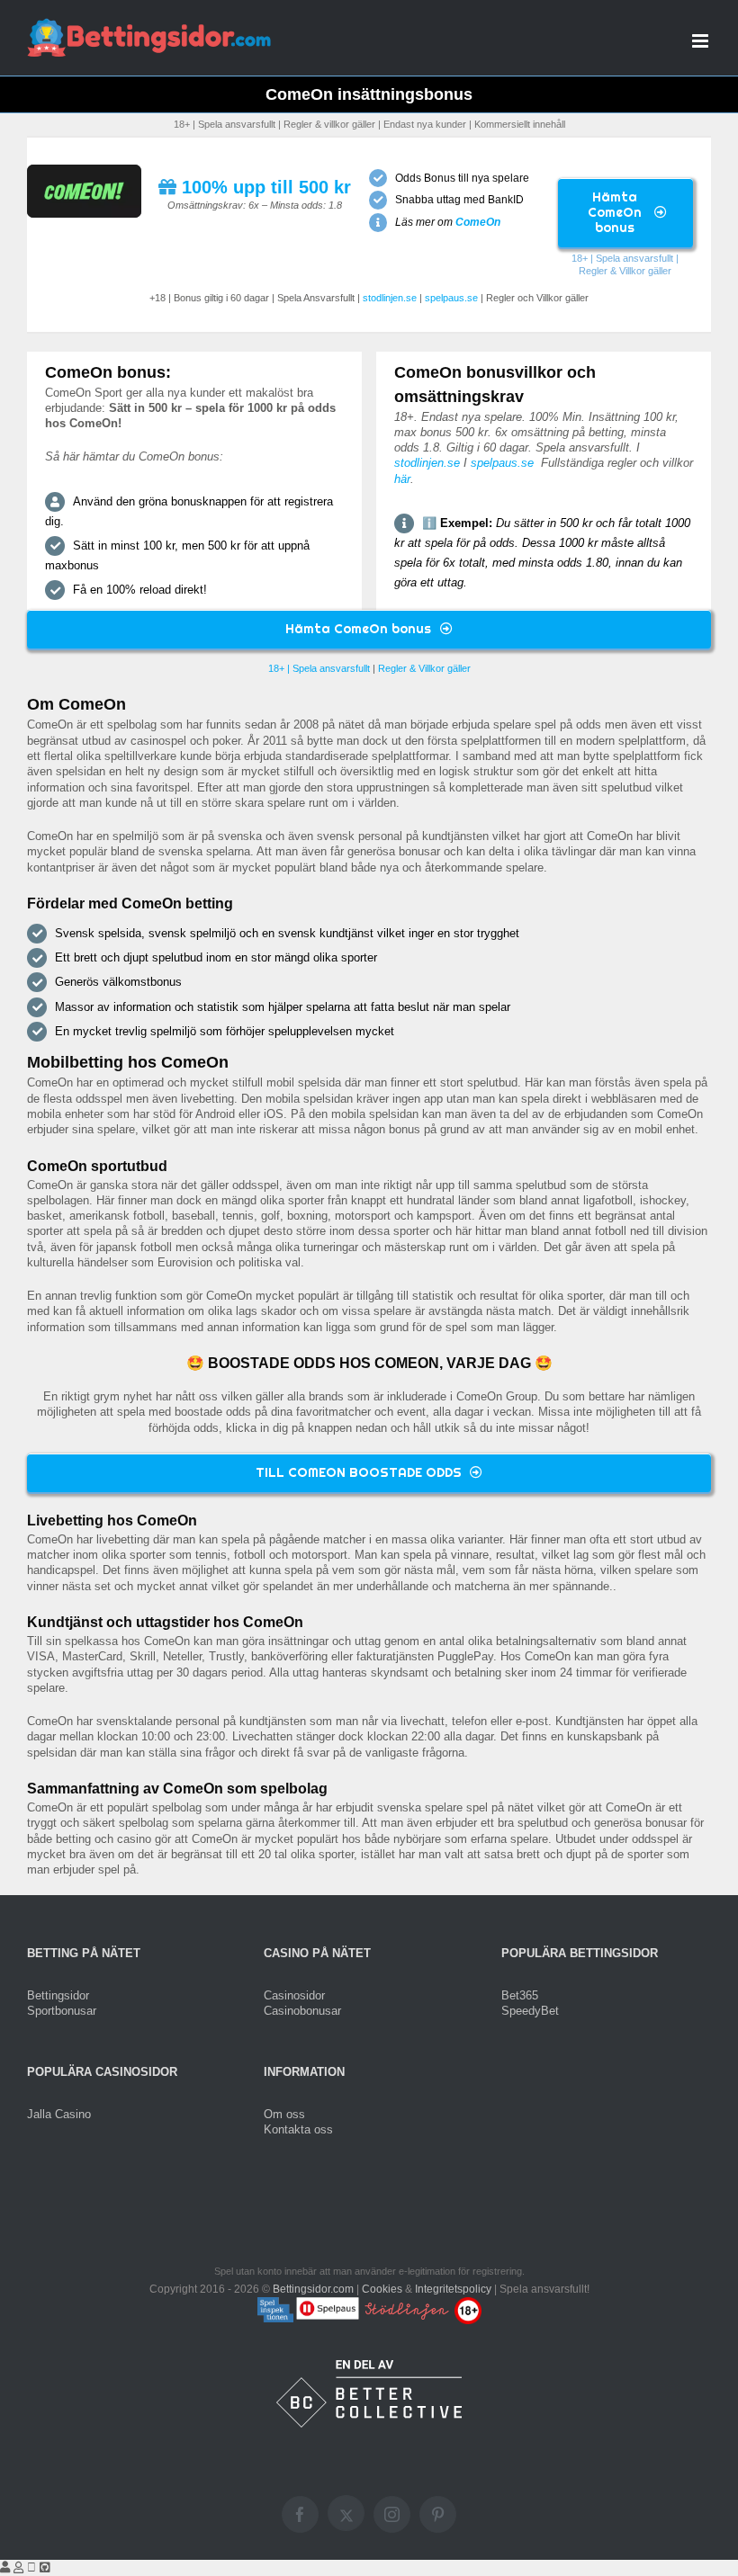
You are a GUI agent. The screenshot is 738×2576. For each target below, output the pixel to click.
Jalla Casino (59, 2114)
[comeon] (84, 170)
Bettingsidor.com (313, 2289)
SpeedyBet (530, 2011)
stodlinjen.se (390, 298)
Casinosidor (294, 1995)
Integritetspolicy (453, 2289)
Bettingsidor (58, 1995)
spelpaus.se (451, 298)
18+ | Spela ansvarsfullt (622, 258)
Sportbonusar (62, 2011)
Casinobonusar (302, 2011)
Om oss (284, 2114)
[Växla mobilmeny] (702, 41)
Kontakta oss (298, 2129)
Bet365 (520, 1995)
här (402, 479)
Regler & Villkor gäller (625, 271)
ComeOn (478, 222)
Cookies (382, 2289)
